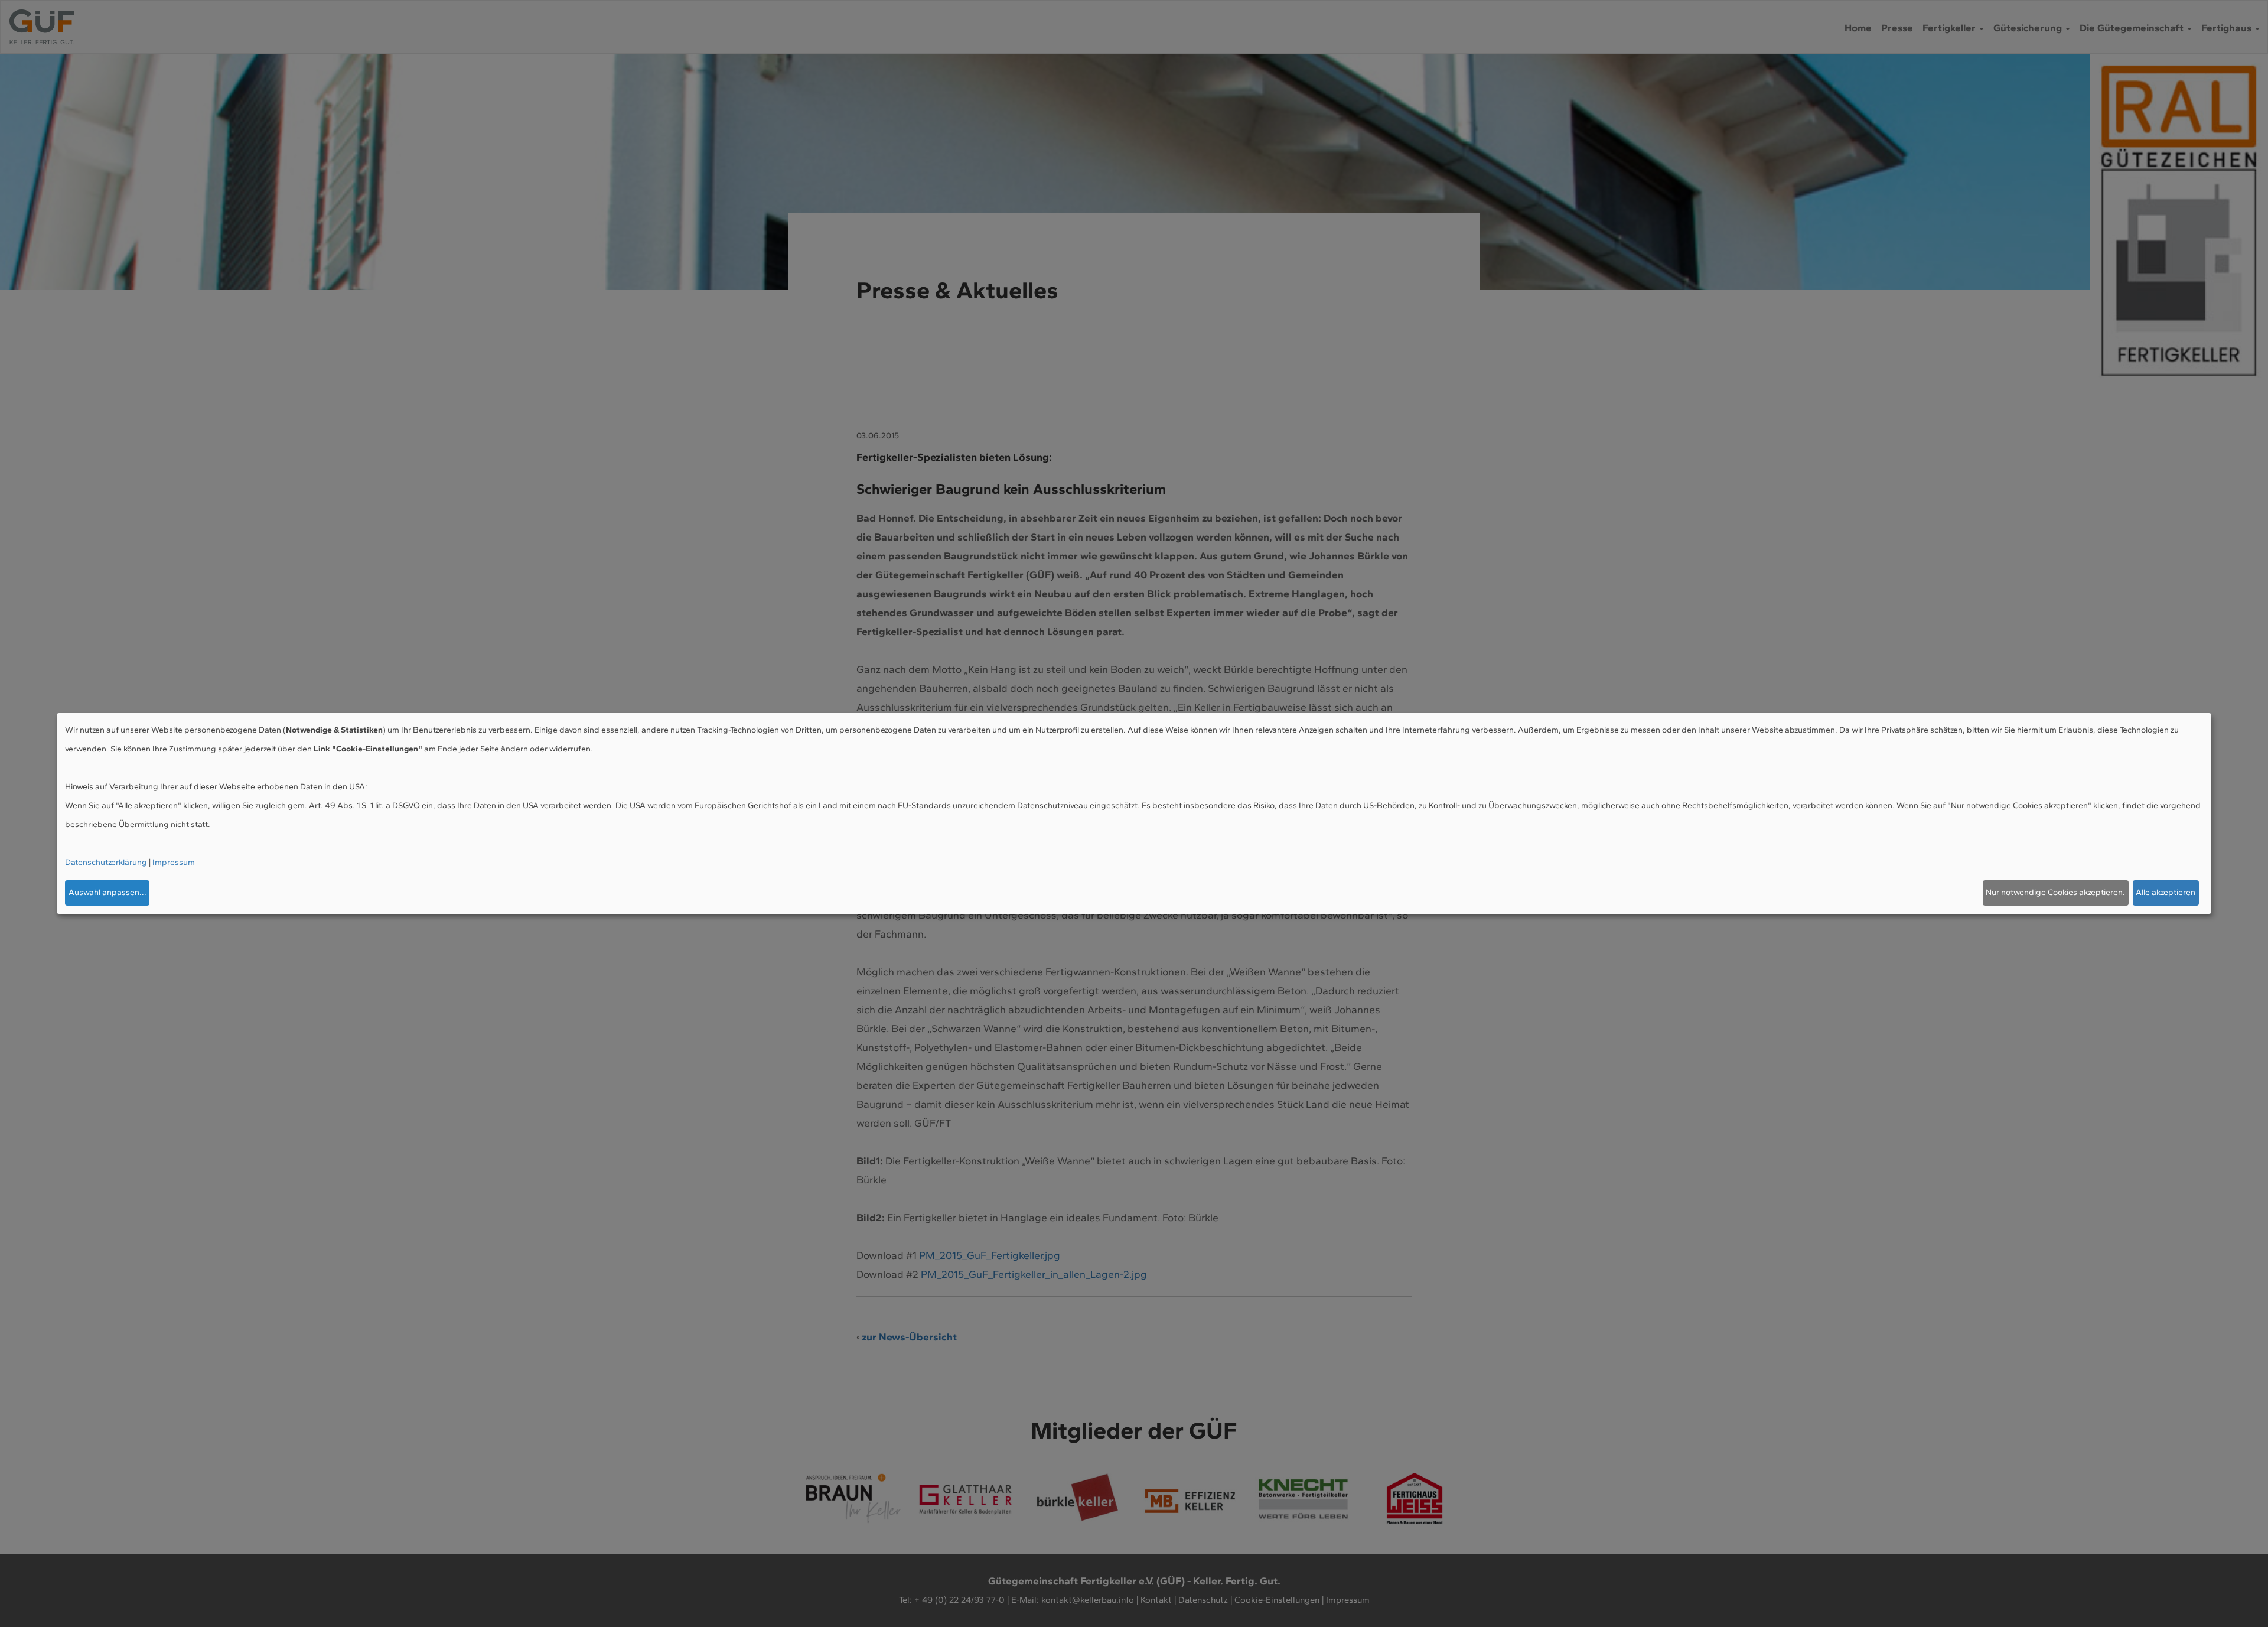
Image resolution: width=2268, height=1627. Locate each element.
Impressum (174, 862)
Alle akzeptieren (2166, 892)
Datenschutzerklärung (106, 862)
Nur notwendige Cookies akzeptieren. (2055, 892)
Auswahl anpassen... (107, 892)
